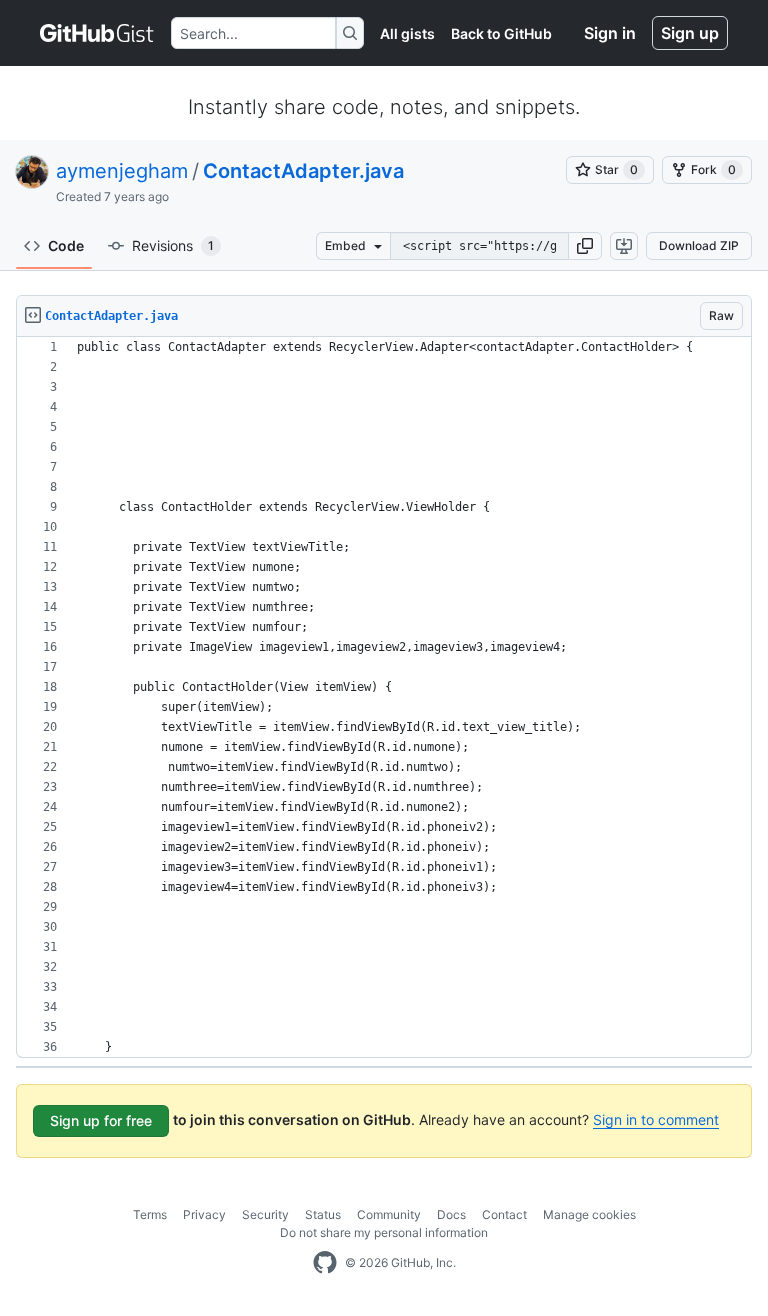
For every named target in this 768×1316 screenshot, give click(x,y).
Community (389, 1214)
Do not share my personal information (384, 1232)
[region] (384, 697)
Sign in (610, 33)
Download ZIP (699, 245)
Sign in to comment (656, 1119)
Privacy (204, 1214)
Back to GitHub (501, 33)
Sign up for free (101, 1120)
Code (66, 245)
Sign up (690, 33)
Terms (150, 1214)
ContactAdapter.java (303, 171)
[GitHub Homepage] (325, 1263)
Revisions (173, 245)
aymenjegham (122, 171)
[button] (585, 246)
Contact (504, 1214)
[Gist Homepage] (97, 33)
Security (265, 1214)
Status (323, 1214)
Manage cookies (589, 1214)
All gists (407, 33)
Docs (451, 1214)
